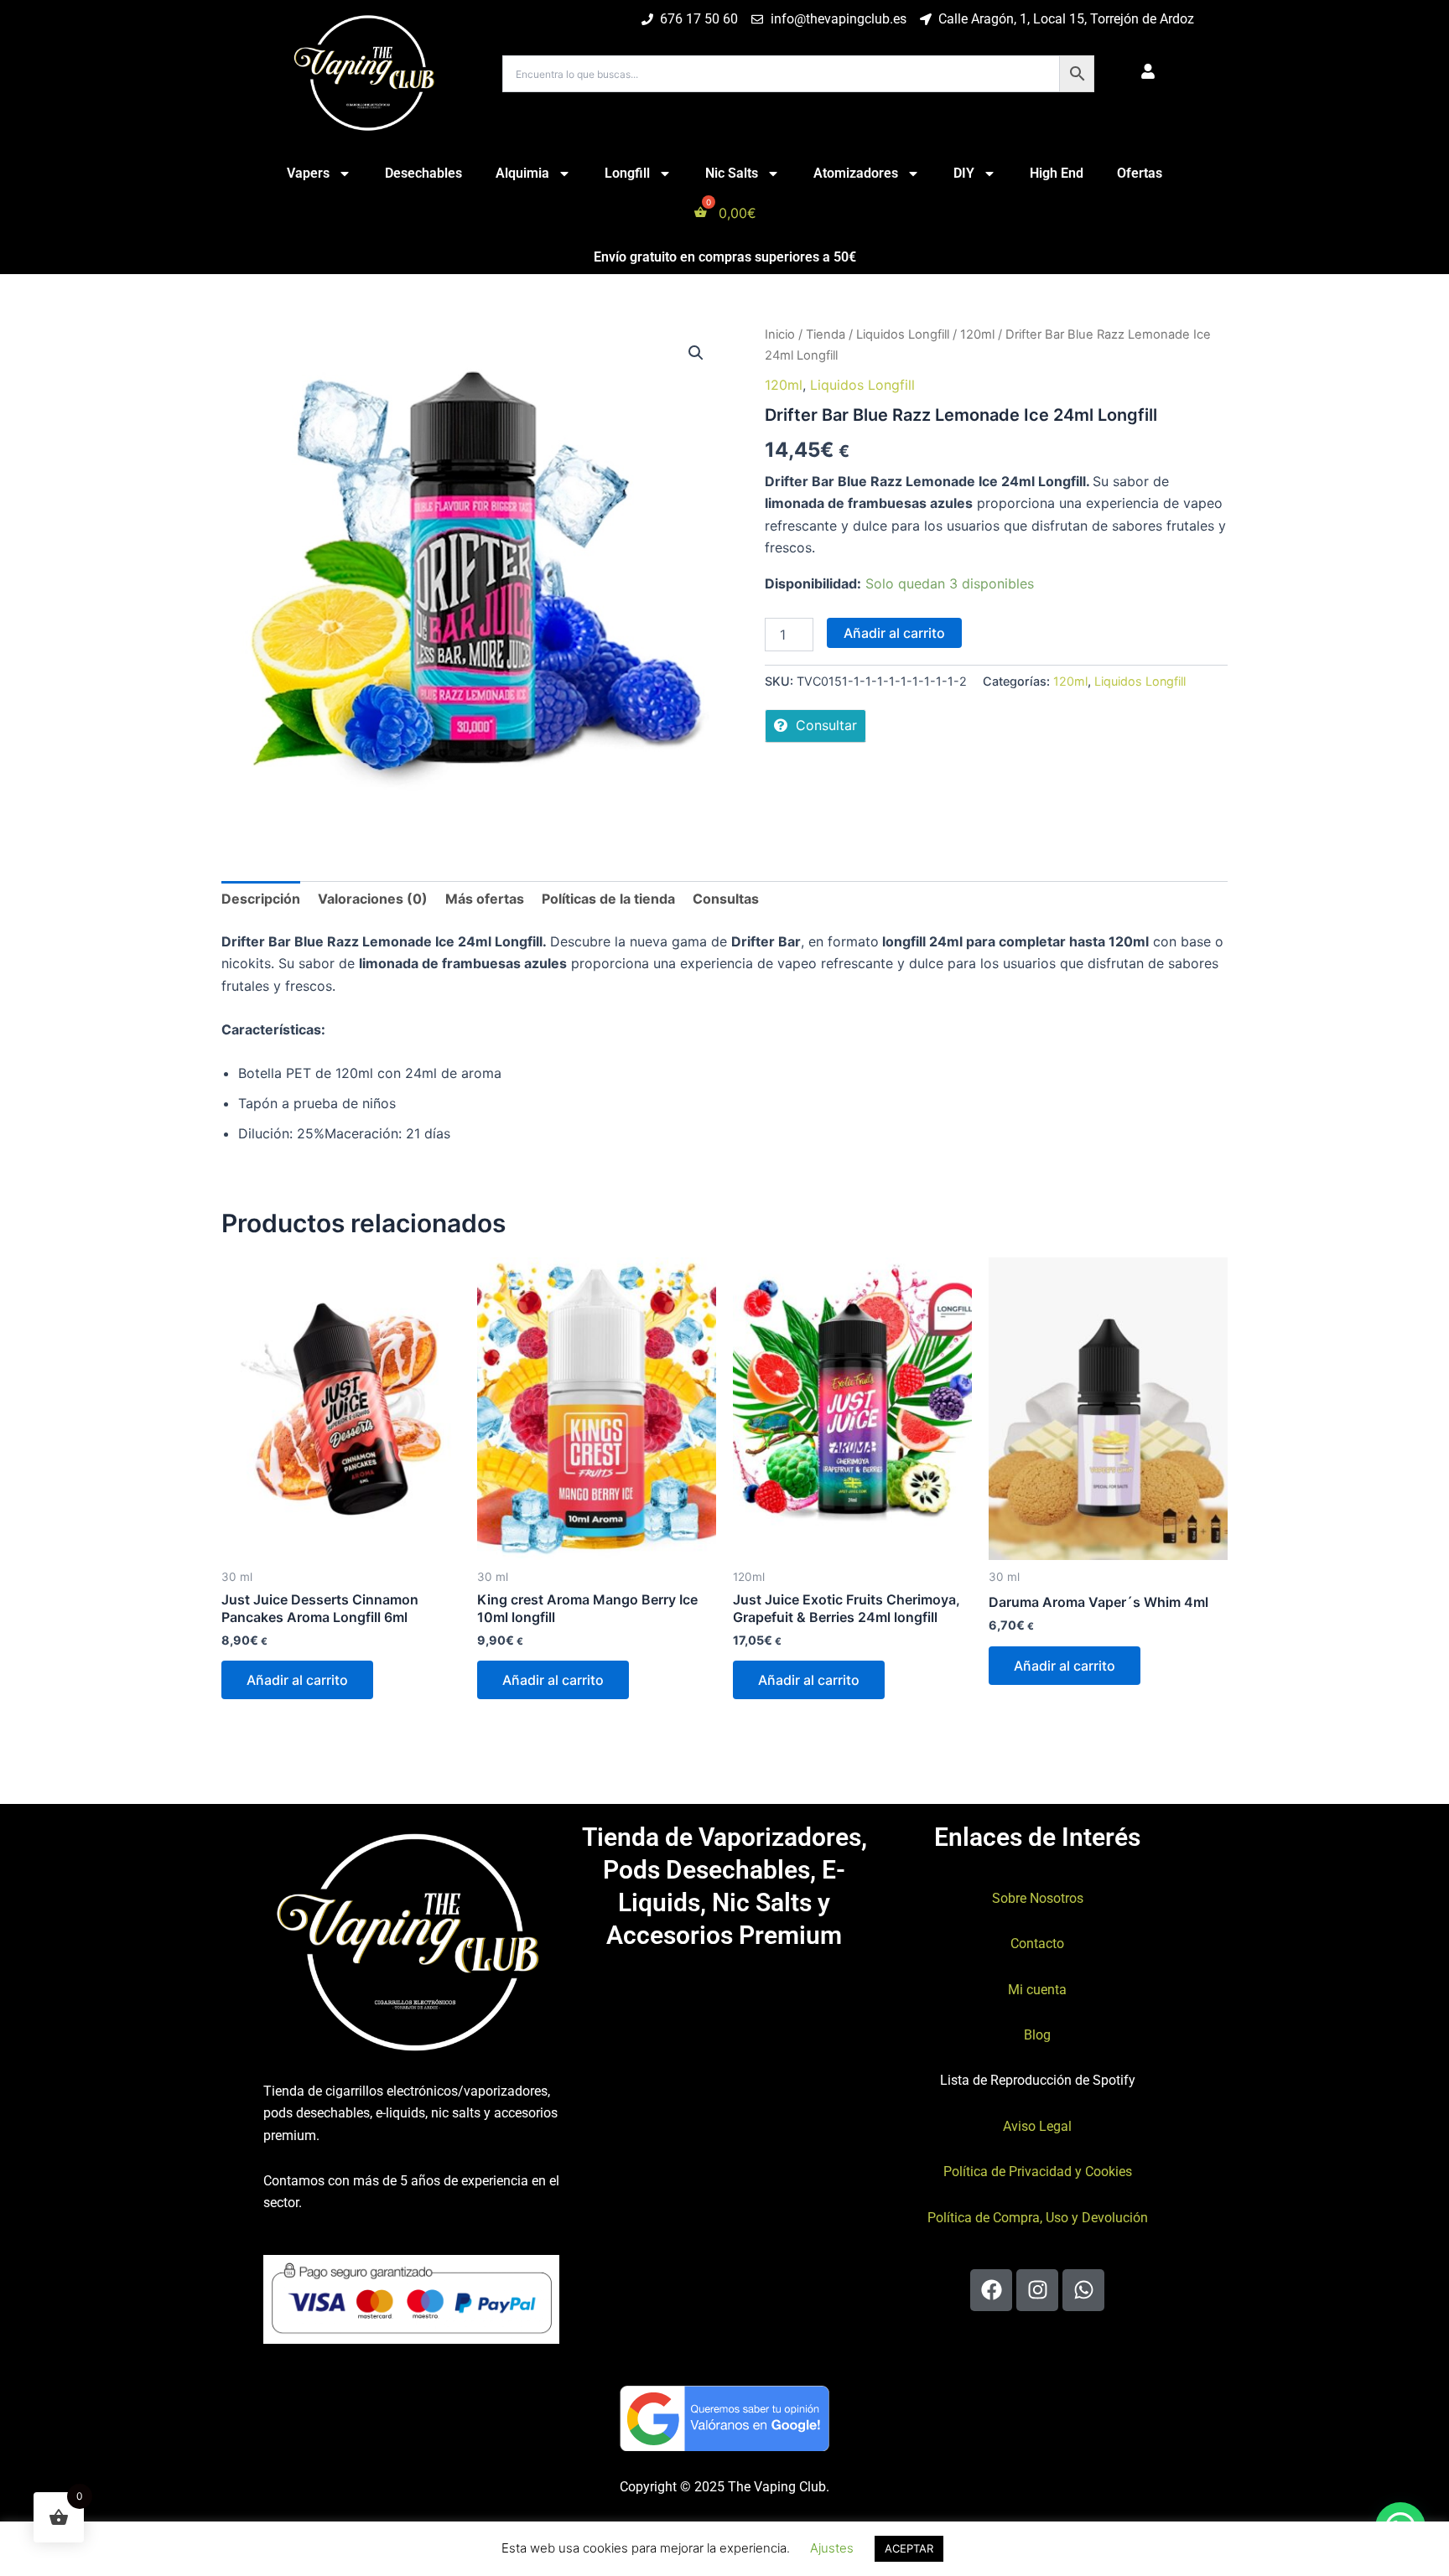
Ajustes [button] (832, 2548)
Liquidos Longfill (903, 334)
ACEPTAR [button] (909, 2548)
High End (1057, 173)
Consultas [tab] (726, 899)
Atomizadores (856, 173)
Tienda (826, 334)
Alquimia (522, 173)
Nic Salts (732, 173)
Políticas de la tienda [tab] (608, 899)
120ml (977, 334)
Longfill (627, 173)
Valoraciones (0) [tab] (373, 899)
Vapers (308, 173)
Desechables (423, 173)
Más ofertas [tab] (485, 899)
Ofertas (1140, 173)
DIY (964, 173)
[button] (696, 353)
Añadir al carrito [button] (297, 1680)
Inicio (780, 334)
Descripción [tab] (261, 899)
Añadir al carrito (894, 633)
